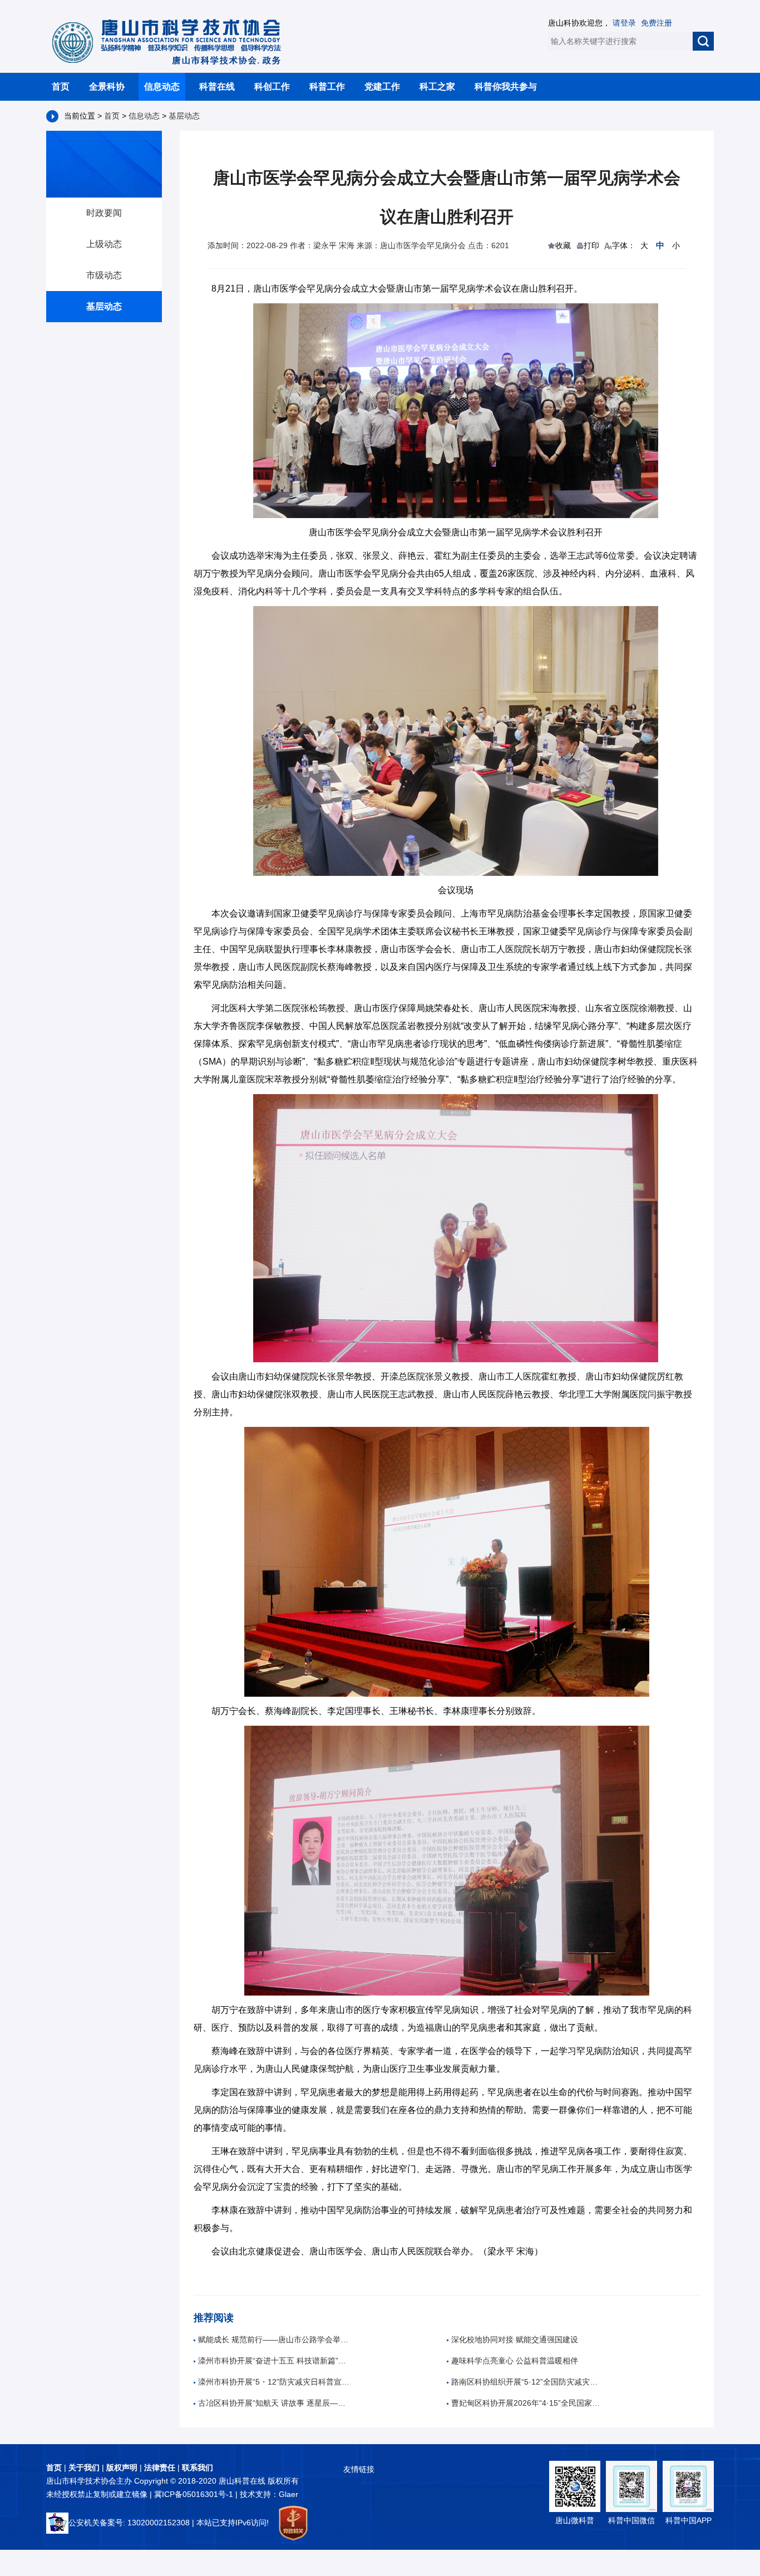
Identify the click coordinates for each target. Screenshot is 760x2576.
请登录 (624, 23)
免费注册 (657, 23)
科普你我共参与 (506, 87)
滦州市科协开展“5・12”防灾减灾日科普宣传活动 (274, 2382)
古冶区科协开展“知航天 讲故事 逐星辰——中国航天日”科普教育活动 (274, 2403)
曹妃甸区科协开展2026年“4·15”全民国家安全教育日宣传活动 (527, 2403)
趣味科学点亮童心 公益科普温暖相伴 (515, 2361)
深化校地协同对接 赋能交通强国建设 (515, 2339)
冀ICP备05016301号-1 (195, 2494)
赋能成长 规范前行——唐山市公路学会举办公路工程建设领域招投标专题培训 (274, 2339)
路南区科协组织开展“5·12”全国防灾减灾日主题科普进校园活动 (527, 2382)
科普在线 (217, 87)
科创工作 (272, 87)
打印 (591, 245)
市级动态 (104, 275)
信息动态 (162, 87)
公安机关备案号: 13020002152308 (129, 2523)
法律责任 (160, 2467)
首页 (61, 87)
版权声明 (122, 2467)
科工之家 (437, 87)
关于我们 (84, 2467)
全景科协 (107, 87)
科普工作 (327, 87)
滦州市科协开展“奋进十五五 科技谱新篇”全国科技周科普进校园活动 (274, 2361)
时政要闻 (104, 213)
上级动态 (104, 244)
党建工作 (382, 87)
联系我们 (198, 2467)
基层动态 (184, 116)
